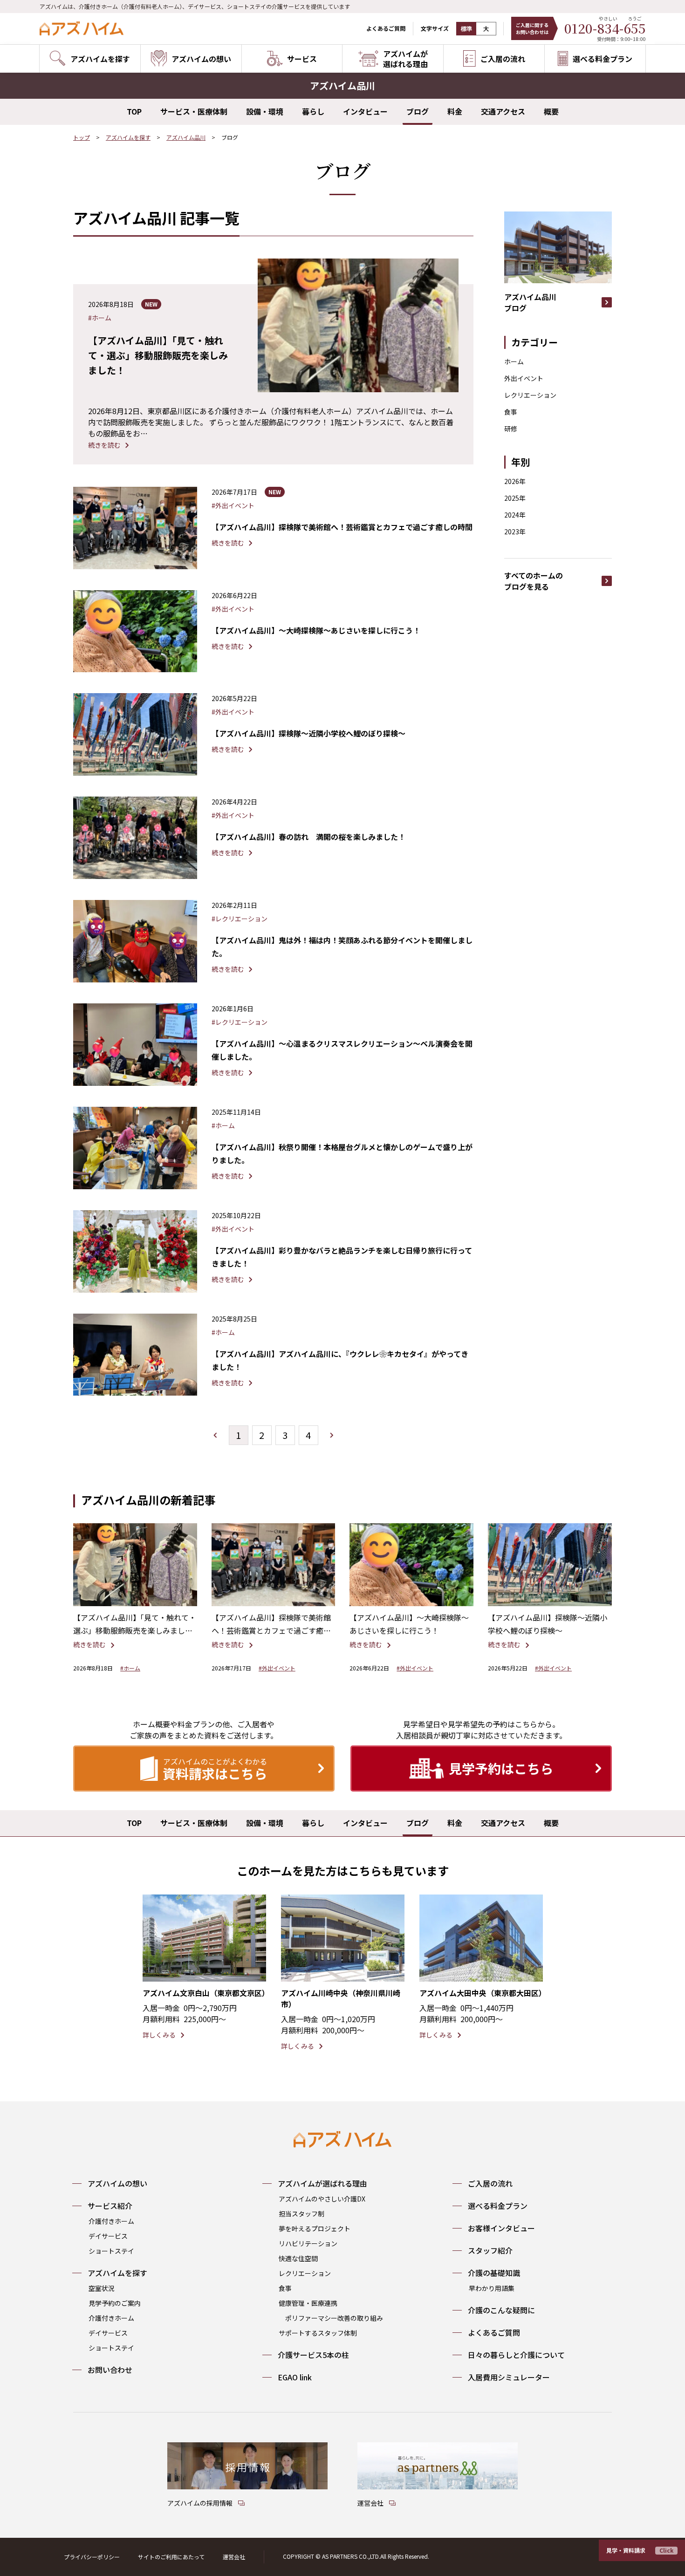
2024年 (515, 515)
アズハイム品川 (186, 137)
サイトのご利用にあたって (171, 2557)
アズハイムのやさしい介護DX (322, 2199)
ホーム (514, 361)
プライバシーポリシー (92, 2557)
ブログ (418, 111)
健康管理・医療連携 (308, 2303)
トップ (82, 137)
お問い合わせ (110, 2370)
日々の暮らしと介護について (516, 2355)
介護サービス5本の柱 (313, 2355)
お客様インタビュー (501, 2228)
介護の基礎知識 (494, 2273)
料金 (455, 111)
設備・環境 (265, 111)
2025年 (515, 498)
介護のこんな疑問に (501, 2310)
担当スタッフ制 (301, 2214)
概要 (551, 111)
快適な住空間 (298, 2258)
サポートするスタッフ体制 (318, 2333)
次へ (332, 1435)
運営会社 (234, 2557)
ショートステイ (111, 2251)
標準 (466, 29)
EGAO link (295, 2377)
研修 (511, 429)
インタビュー (365, 111)
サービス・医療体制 (194, 111)
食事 (511, 412)
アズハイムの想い (117, 2183)
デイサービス (108, 2236)
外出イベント (524, 378)
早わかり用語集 (492, 2288)
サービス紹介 (110, 2206)
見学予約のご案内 (115, 2303)
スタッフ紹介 (490, 2250)
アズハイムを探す (128, 137)
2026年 (515, 481)
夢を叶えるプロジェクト (315, 2228)
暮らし (313, 111)
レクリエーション (530, 395)
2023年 (515, 532)
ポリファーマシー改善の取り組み (334, 2318)
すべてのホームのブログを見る (534, 581)
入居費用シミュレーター (509, 2377)
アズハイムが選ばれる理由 (322, 2183)
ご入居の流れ (490, 2183)
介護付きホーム (111, 2221)
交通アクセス (503, 111)
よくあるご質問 (386, 28)
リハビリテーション (308, 2243)
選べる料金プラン (498, 2206)
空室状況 (102, 2288)
